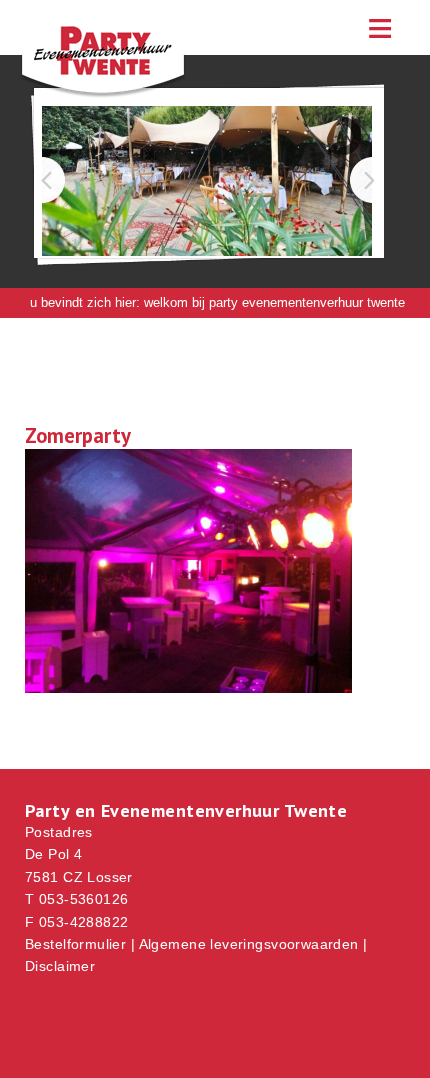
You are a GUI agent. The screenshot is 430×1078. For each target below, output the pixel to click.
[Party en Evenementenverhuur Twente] (120, 94)
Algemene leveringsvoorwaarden (249, 944)
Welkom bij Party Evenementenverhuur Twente (274, 302)
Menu (380, 27)
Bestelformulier (75, 944)
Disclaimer (60, 966)
